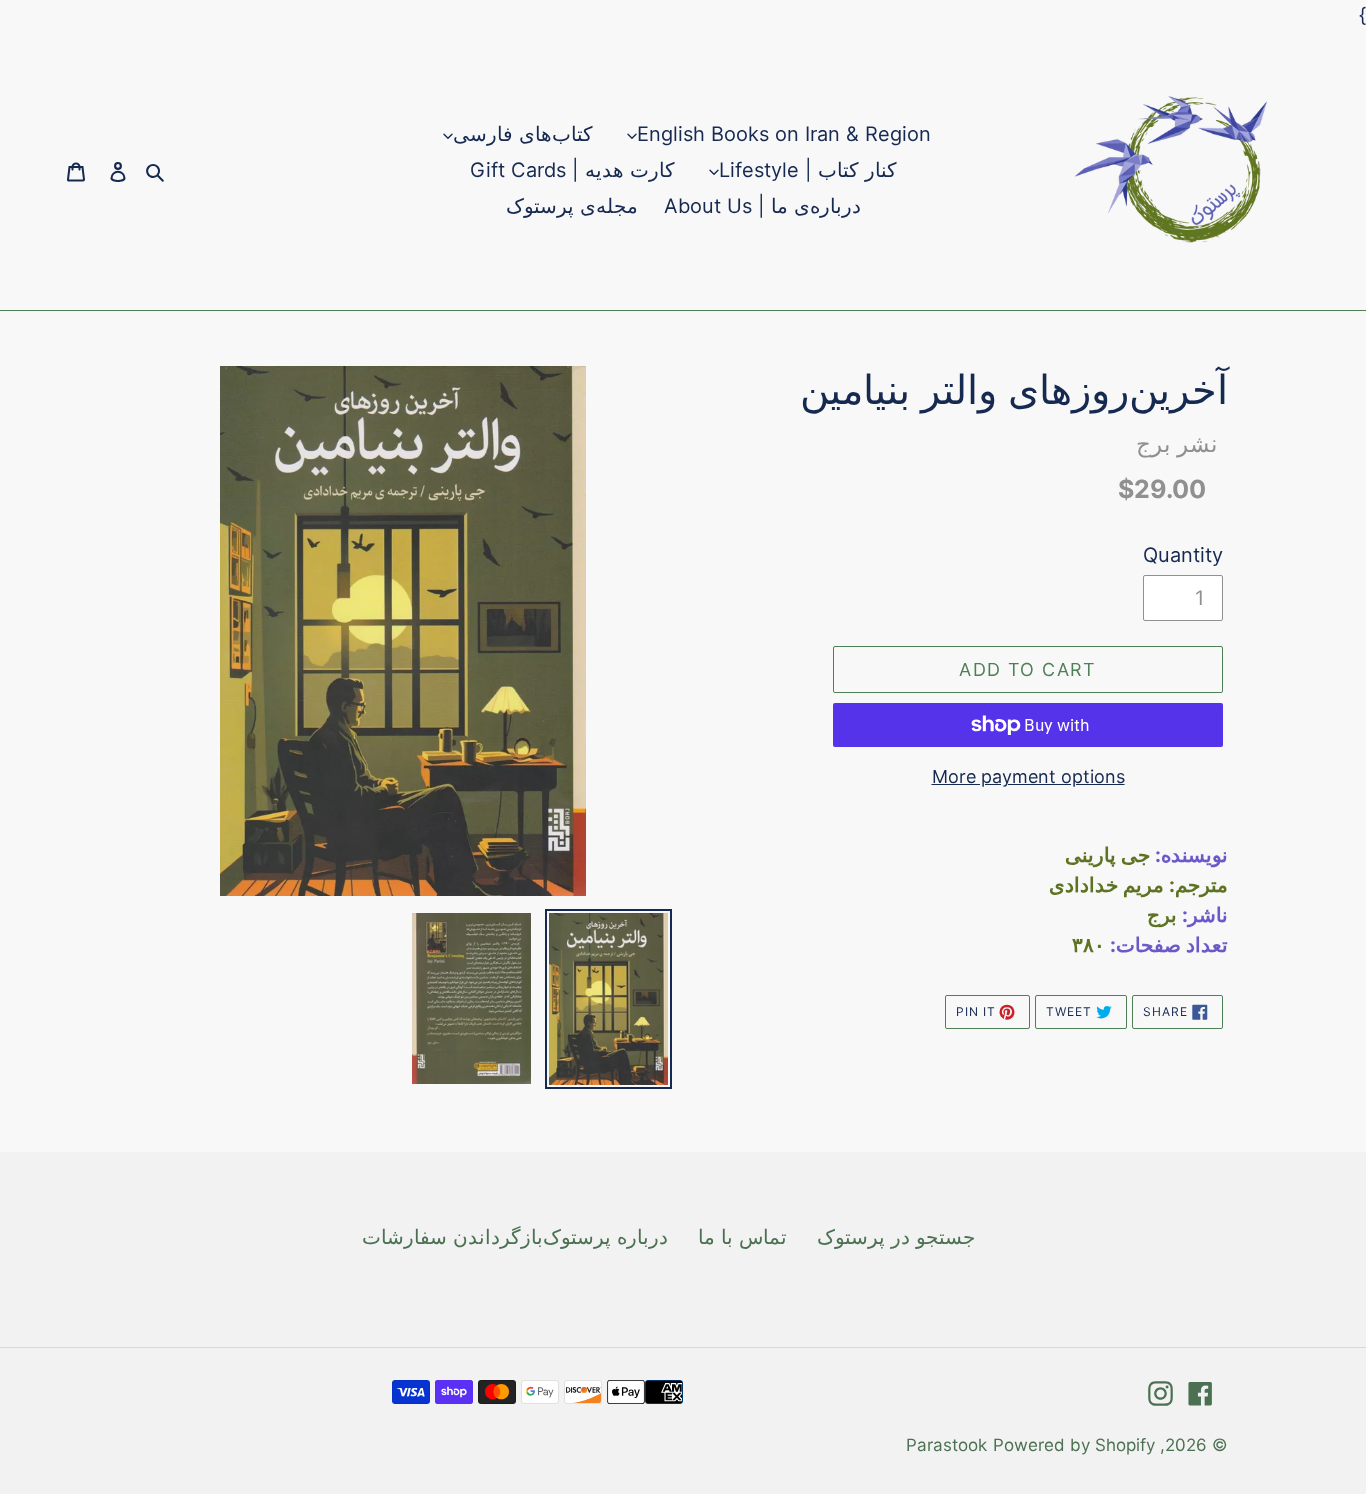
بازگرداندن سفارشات (452, 1237)
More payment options (1028, 776)
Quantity (1183, 555)
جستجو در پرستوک (896, 1237)
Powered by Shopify (1074, 1445)
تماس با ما (742, 1237)
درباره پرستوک (605, 1237)
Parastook (946, 1445)
